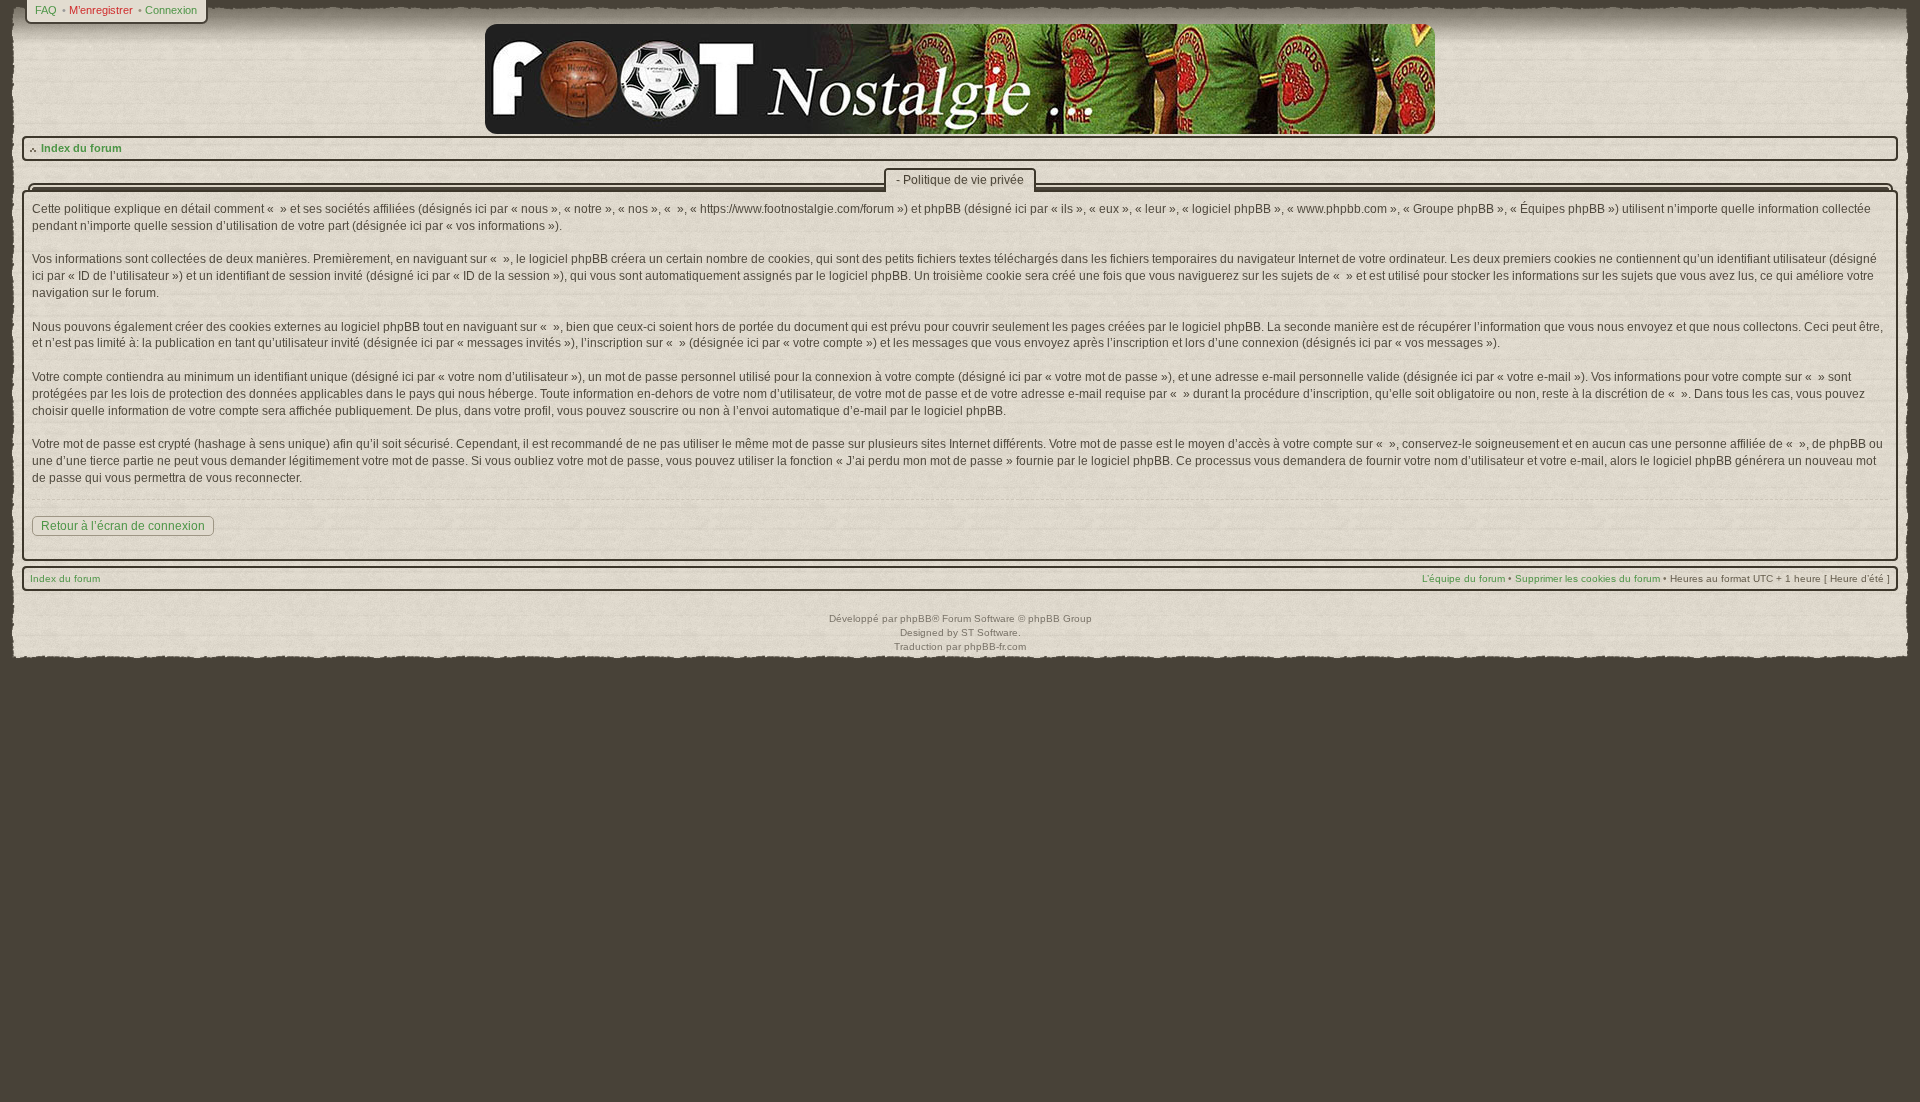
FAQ (46, 10)
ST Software (989, 632)
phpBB (916, 618)
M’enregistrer (101, 10)
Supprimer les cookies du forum (1587, 578)
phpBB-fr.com (995, 646)
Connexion (171, 10)
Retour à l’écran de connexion (123, 526)
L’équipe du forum (1463, 578)
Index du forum (81, 148)
